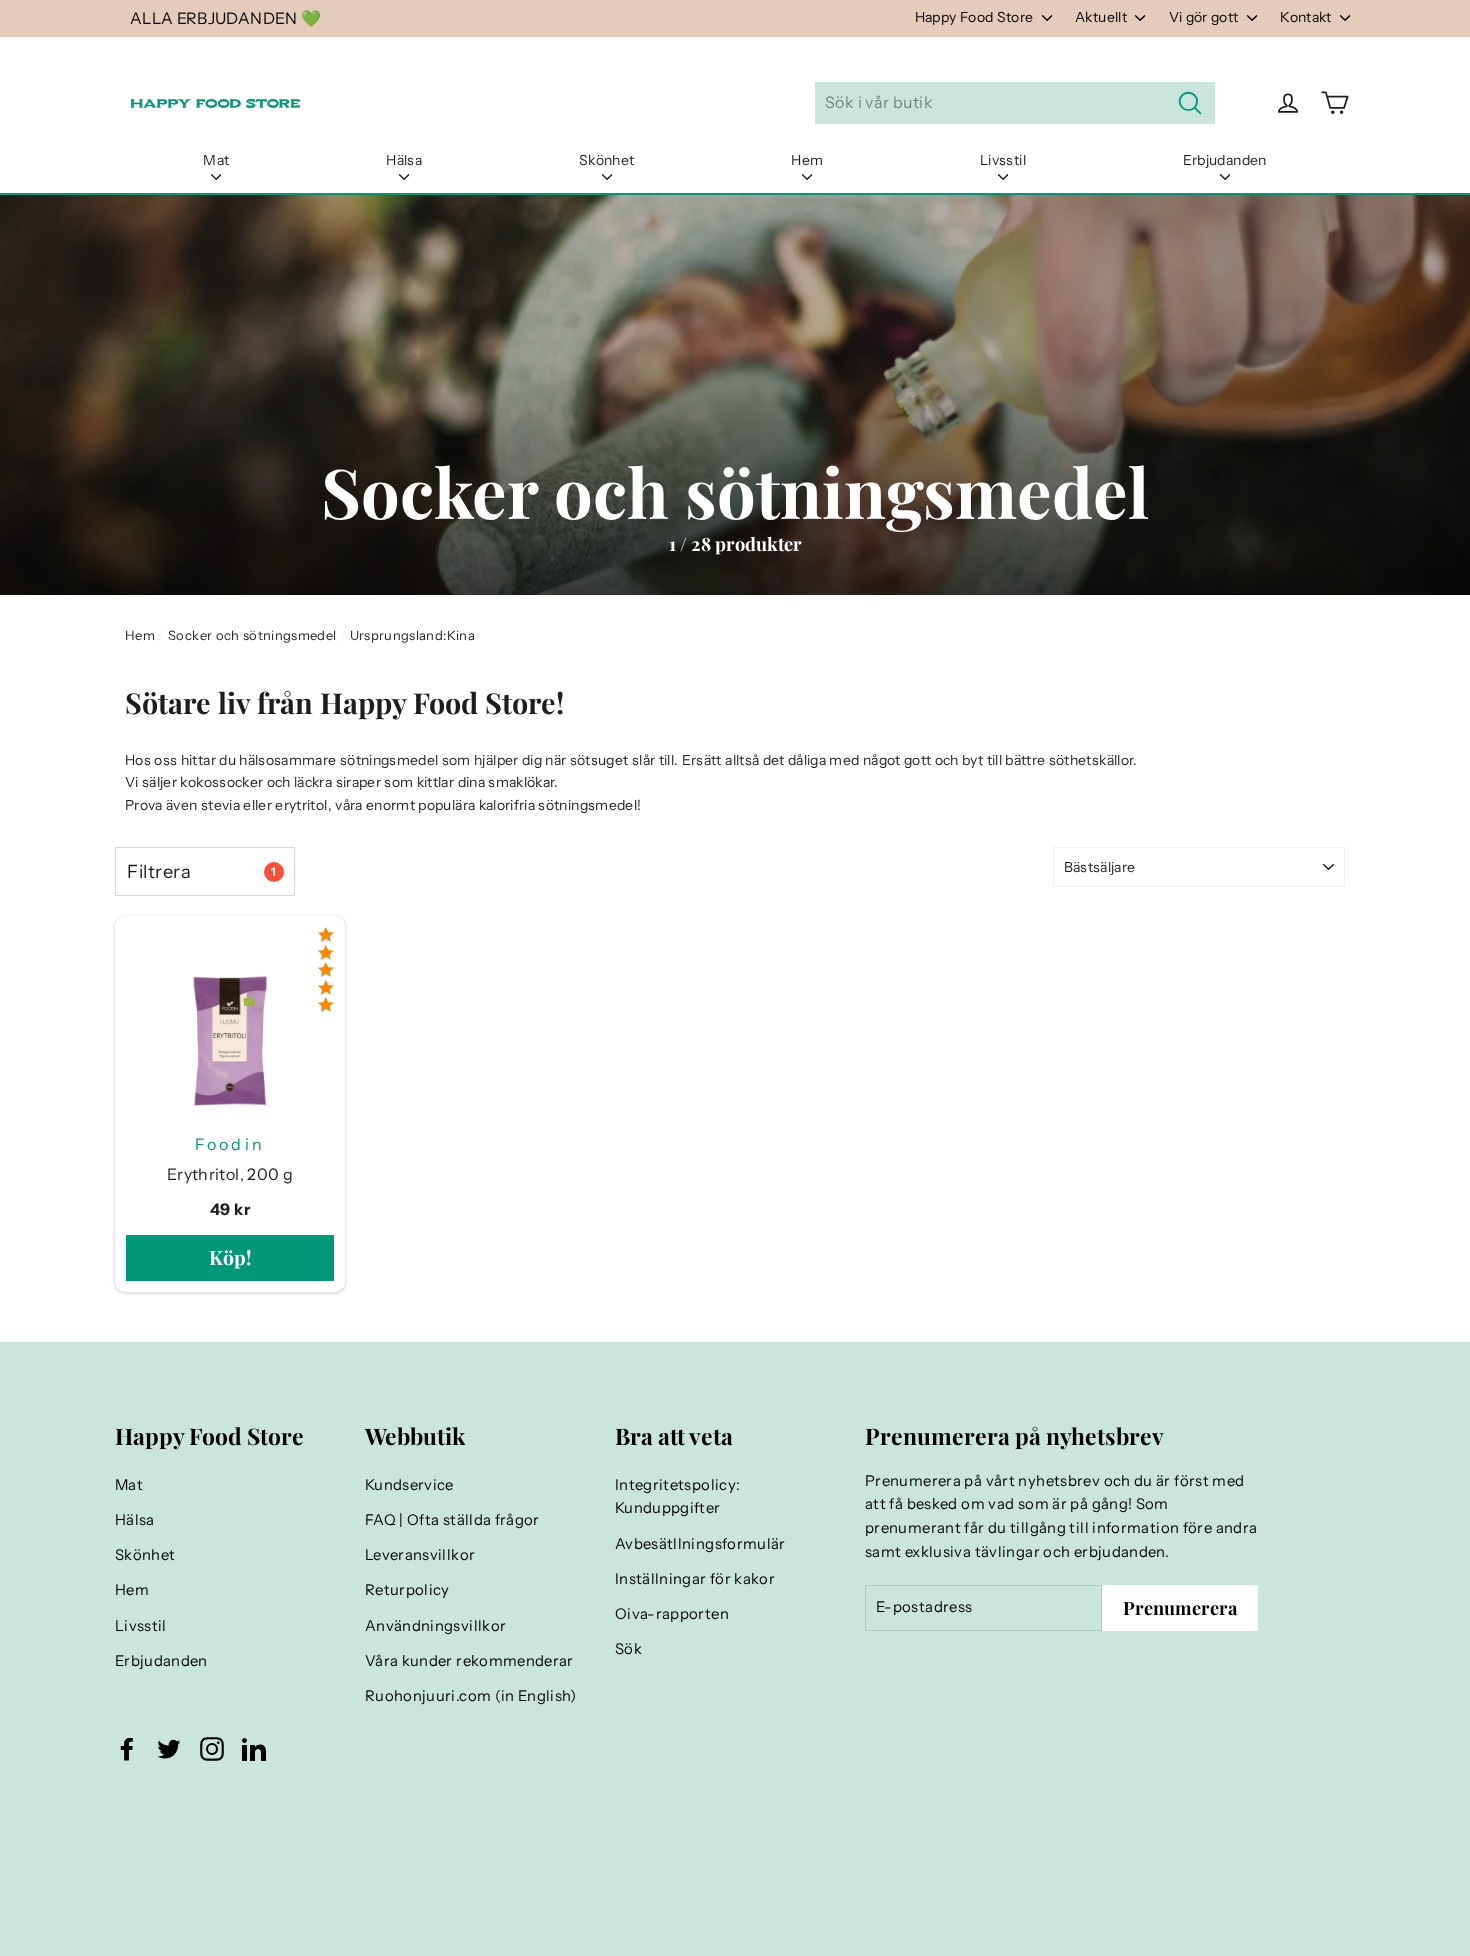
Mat (216, 160)
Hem (807, 160)
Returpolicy (407, 1590)
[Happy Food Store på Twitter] (169, 1748)
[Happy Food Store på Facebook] (127, 1748)
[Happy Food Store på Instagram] (212, 1748)
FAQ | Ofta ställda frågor (452, 1520)
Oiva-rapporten (672, 1614)
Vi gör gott (1205, 17)
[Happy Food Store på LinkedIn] (254, 1748)
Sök (628, 1649)
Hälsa (404, 160)
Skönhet (606, 160)
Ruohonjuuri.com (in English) (471, 1696)
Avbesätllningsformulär (700, 1544)
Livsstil (1003, 160)
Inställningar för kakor (695, 1579)
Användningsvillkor (435, 1626)
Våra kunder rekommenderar (469, 1661)
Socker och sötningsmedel (252, 635)
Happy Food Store (976, 17)
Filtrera (201, 871)
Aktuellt (1102, 17)
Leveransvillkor (420, 1555)
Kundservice (409, 1485)
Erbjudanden (1225, 160)
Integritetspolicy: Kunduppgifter (677, 1497)
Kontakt (1307, 17)
